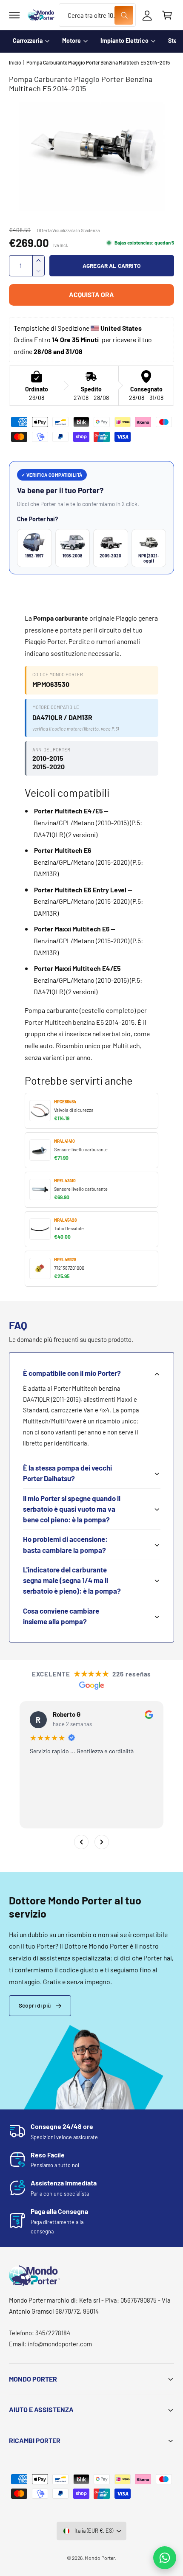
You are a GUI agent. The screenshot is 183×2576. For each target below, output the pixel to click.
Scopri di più (35, 2005)
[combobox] (97, 15)
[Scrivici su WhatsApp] (165, 2558)
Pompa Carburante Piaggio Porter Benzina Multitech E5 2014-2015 (98, 62)
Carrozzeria (28, 41)
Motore (71, 41)
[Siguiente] (102, 1842)
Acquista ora (91, 294)
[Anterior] (81, 1842)
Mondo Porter (100, 2558)
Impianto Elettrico (124, 41)
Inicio (15, 62)
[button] (14, 15)
